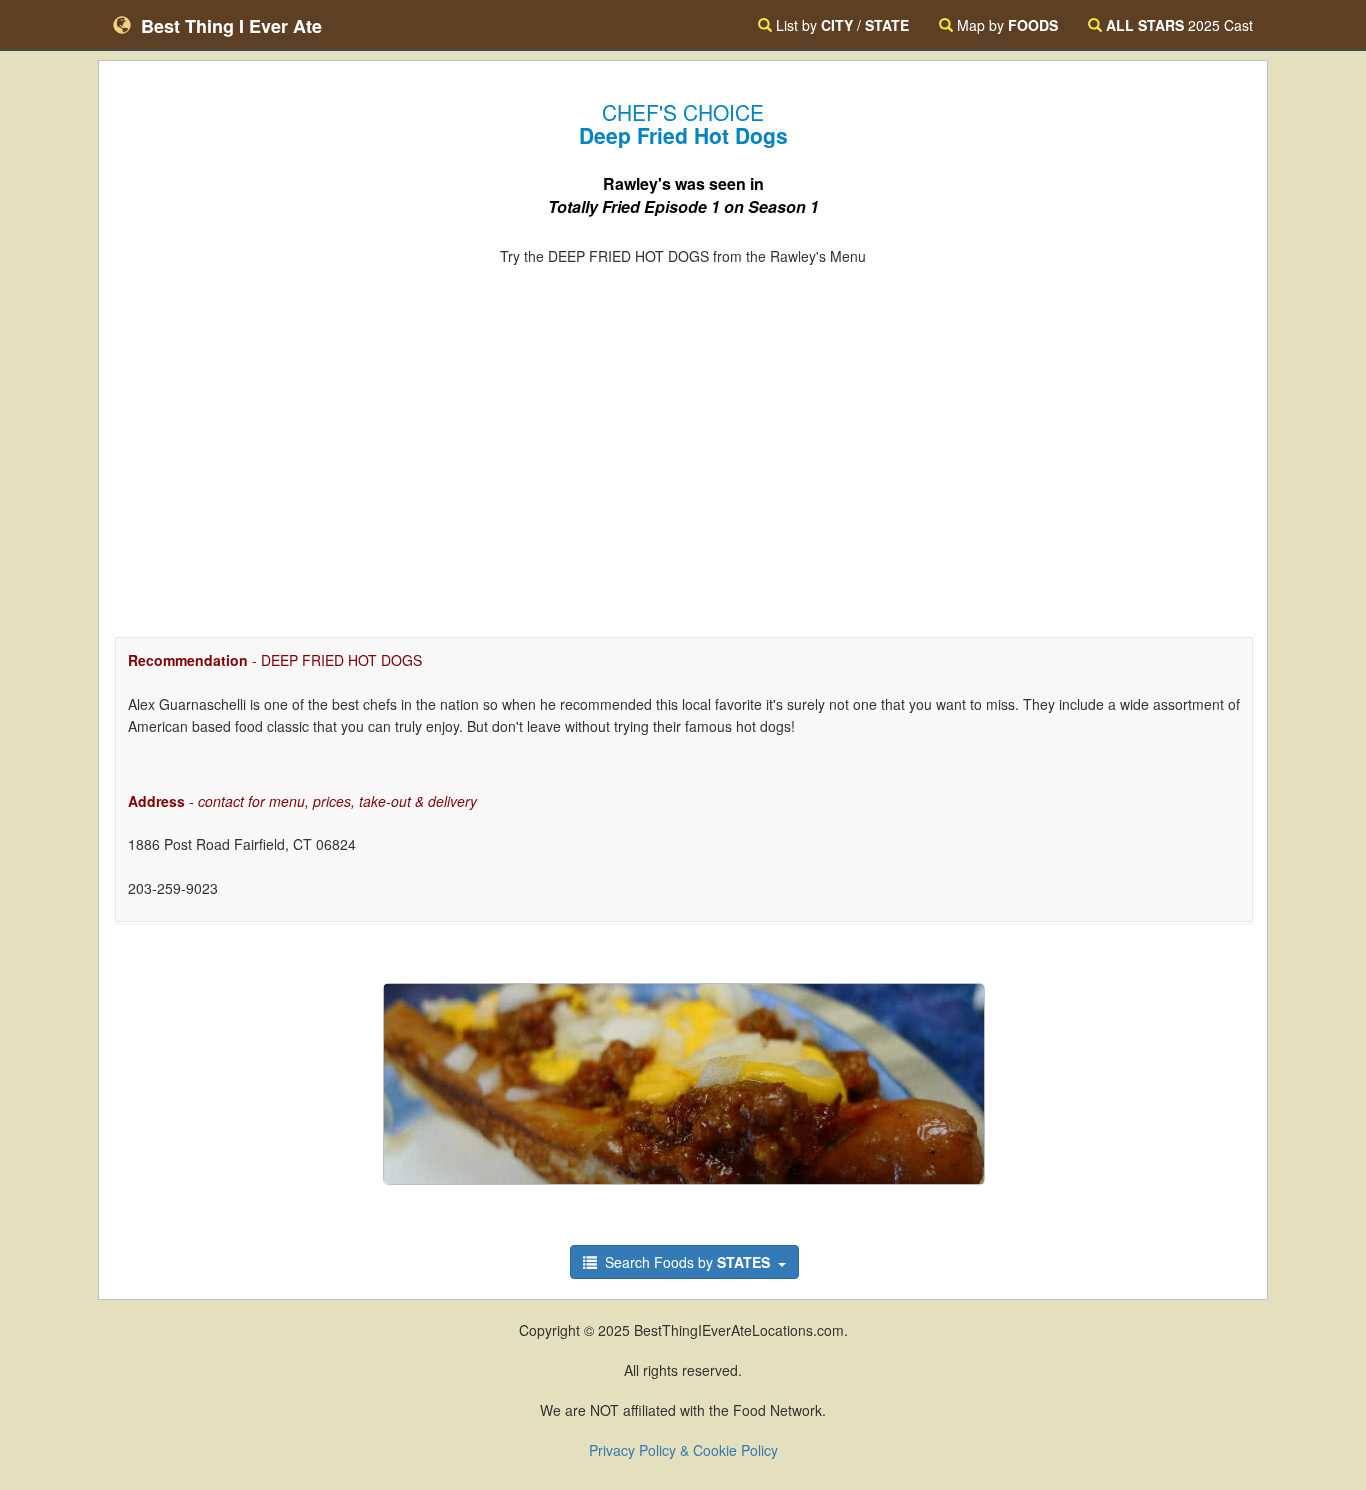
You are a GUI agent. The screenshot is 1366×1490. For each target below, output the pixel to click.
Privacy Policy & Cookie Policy (683, 1450)
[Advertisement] (683, 436)
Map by (1005, 25)
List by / (840, 25)
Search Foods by (685, 1262)
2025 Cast (1179, 25)
